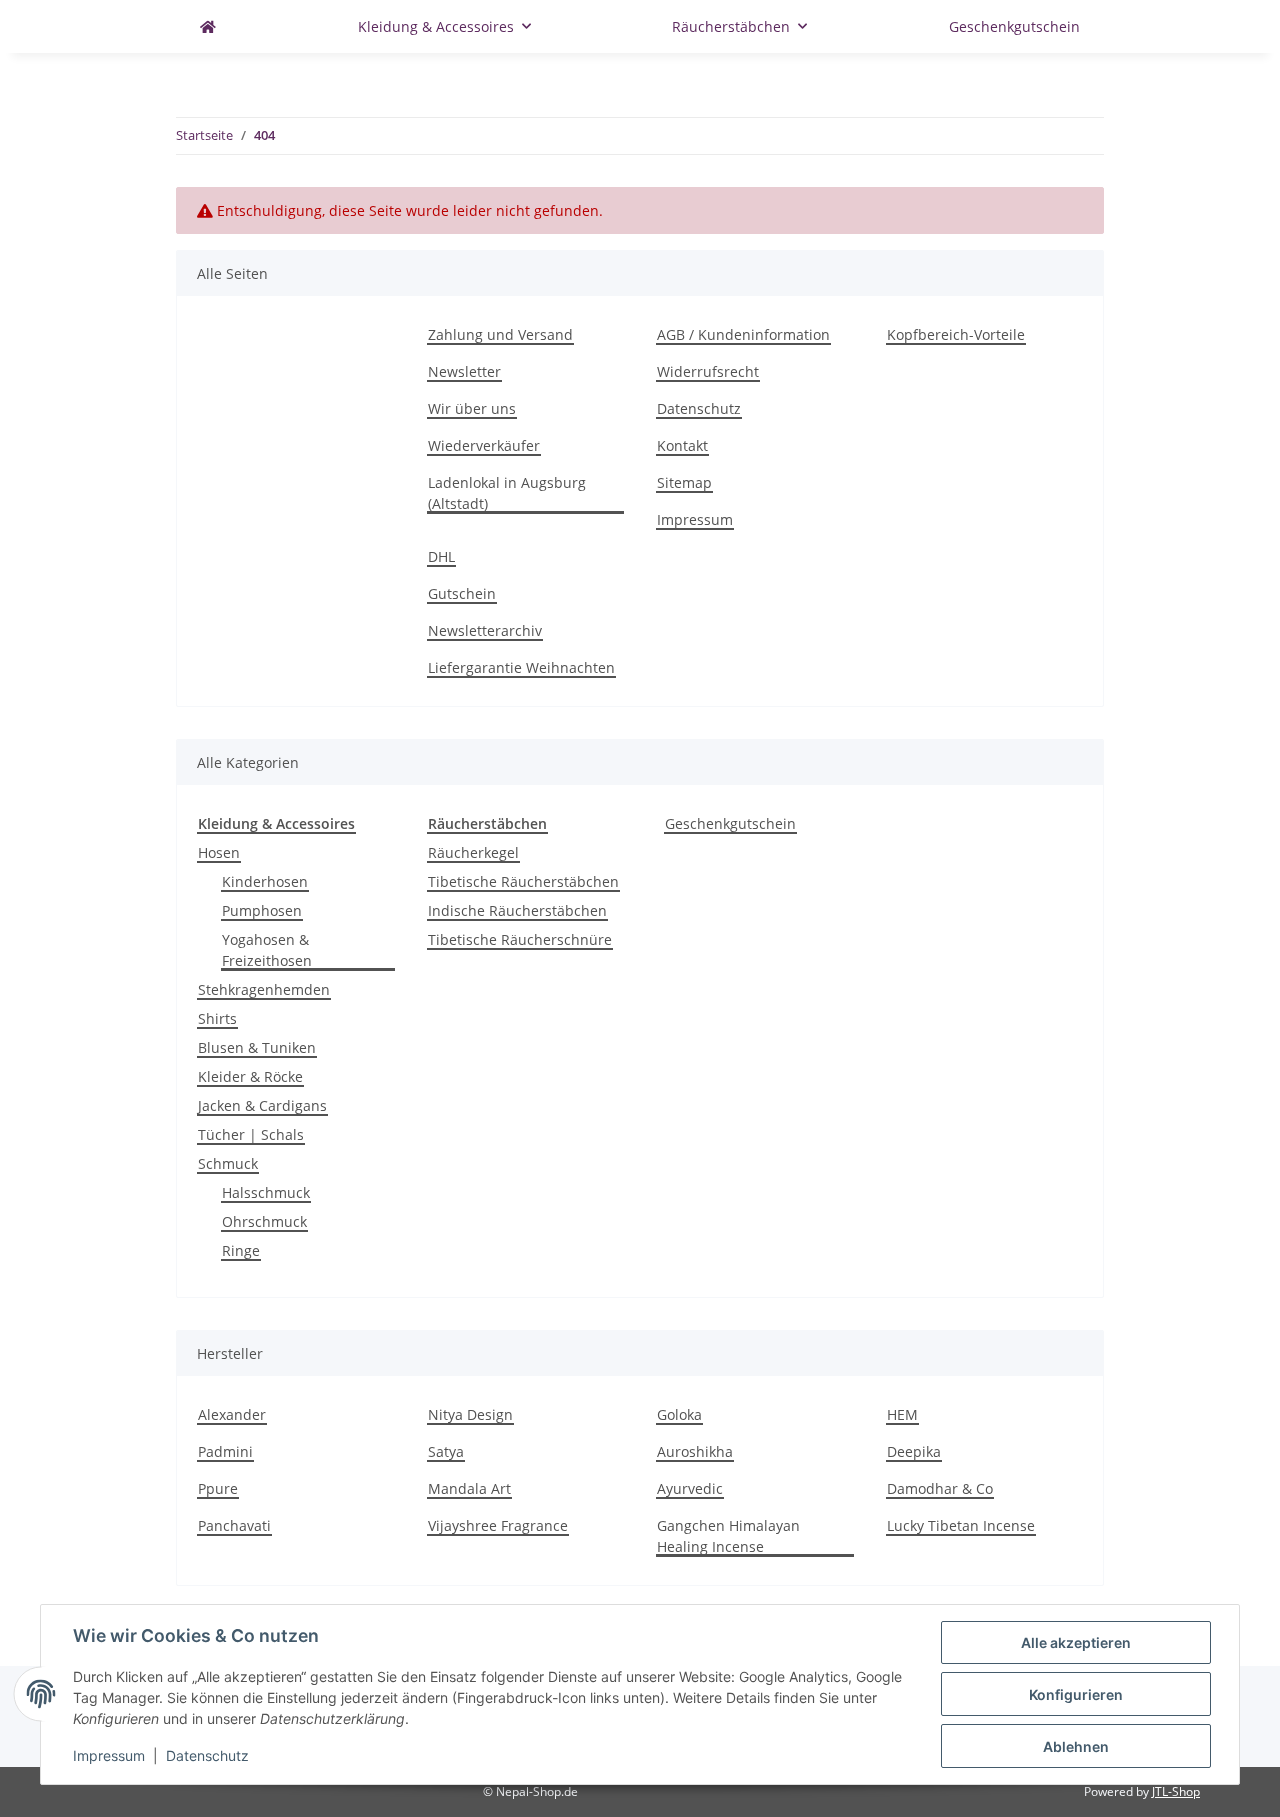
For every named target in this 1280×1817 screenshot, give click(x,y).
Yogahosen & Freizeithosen (267, 950)
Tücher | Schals (251, 1134)
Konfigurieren (1076, 1694)
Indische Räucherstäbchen (517, 910)
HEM (902, 1414)
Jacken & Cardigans (262, 1105)
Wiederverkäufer (484, 445)
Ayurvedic (690, 1488)
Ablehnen (1076, 1746)
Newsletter (464, 371)
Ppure (218, 1488)
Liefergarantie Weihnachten (521, 667)
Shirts (217, 1018)
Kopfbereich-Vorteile (956, 334)
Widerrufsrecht (708, 371)
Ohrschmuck (264, 1221)
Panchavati (234, 1525)
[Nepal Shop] (208, 26)
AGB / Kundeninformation (743, 334)
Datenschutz (699, 408)
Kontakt (682, 445)
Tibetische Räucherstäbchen (523, 881)
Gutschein (462, 593)
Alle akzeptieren (1076, 1642)
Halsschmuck (266, 1192)
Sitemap (684, 482)
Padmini (225, 1451)
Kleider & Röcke (250, 1076)
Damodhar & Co (940, 1488)
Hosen (219, 852)
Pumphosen (262, 910)
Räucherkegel (473, 852)
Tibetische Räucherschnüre (520, 939)
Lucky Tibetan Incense (961, 1525)
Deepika (914, 1451)
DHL (441, 556)
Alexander (232, 1414)
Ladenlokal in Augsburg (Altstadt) (507, 493)
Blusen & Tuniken (257, 1047)
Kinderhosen (265, 881)
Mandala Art (469, 1488)
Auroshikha (695, 1451)
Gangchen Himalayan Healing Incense (728, 1536)
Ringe (241, 1250)
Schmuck (228, 1163)
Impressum (695, 519)
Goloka (679, 1414)
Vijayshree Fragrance (498, 1525)
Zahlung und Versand (500, 334)
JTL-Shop (1176, 1791)
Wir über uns (472, 408)
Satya (446, 1451)
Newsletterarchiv (485, 630)
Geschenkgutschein (730, 823)
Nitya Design (470, 1414)
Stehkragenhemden (264, 989)
